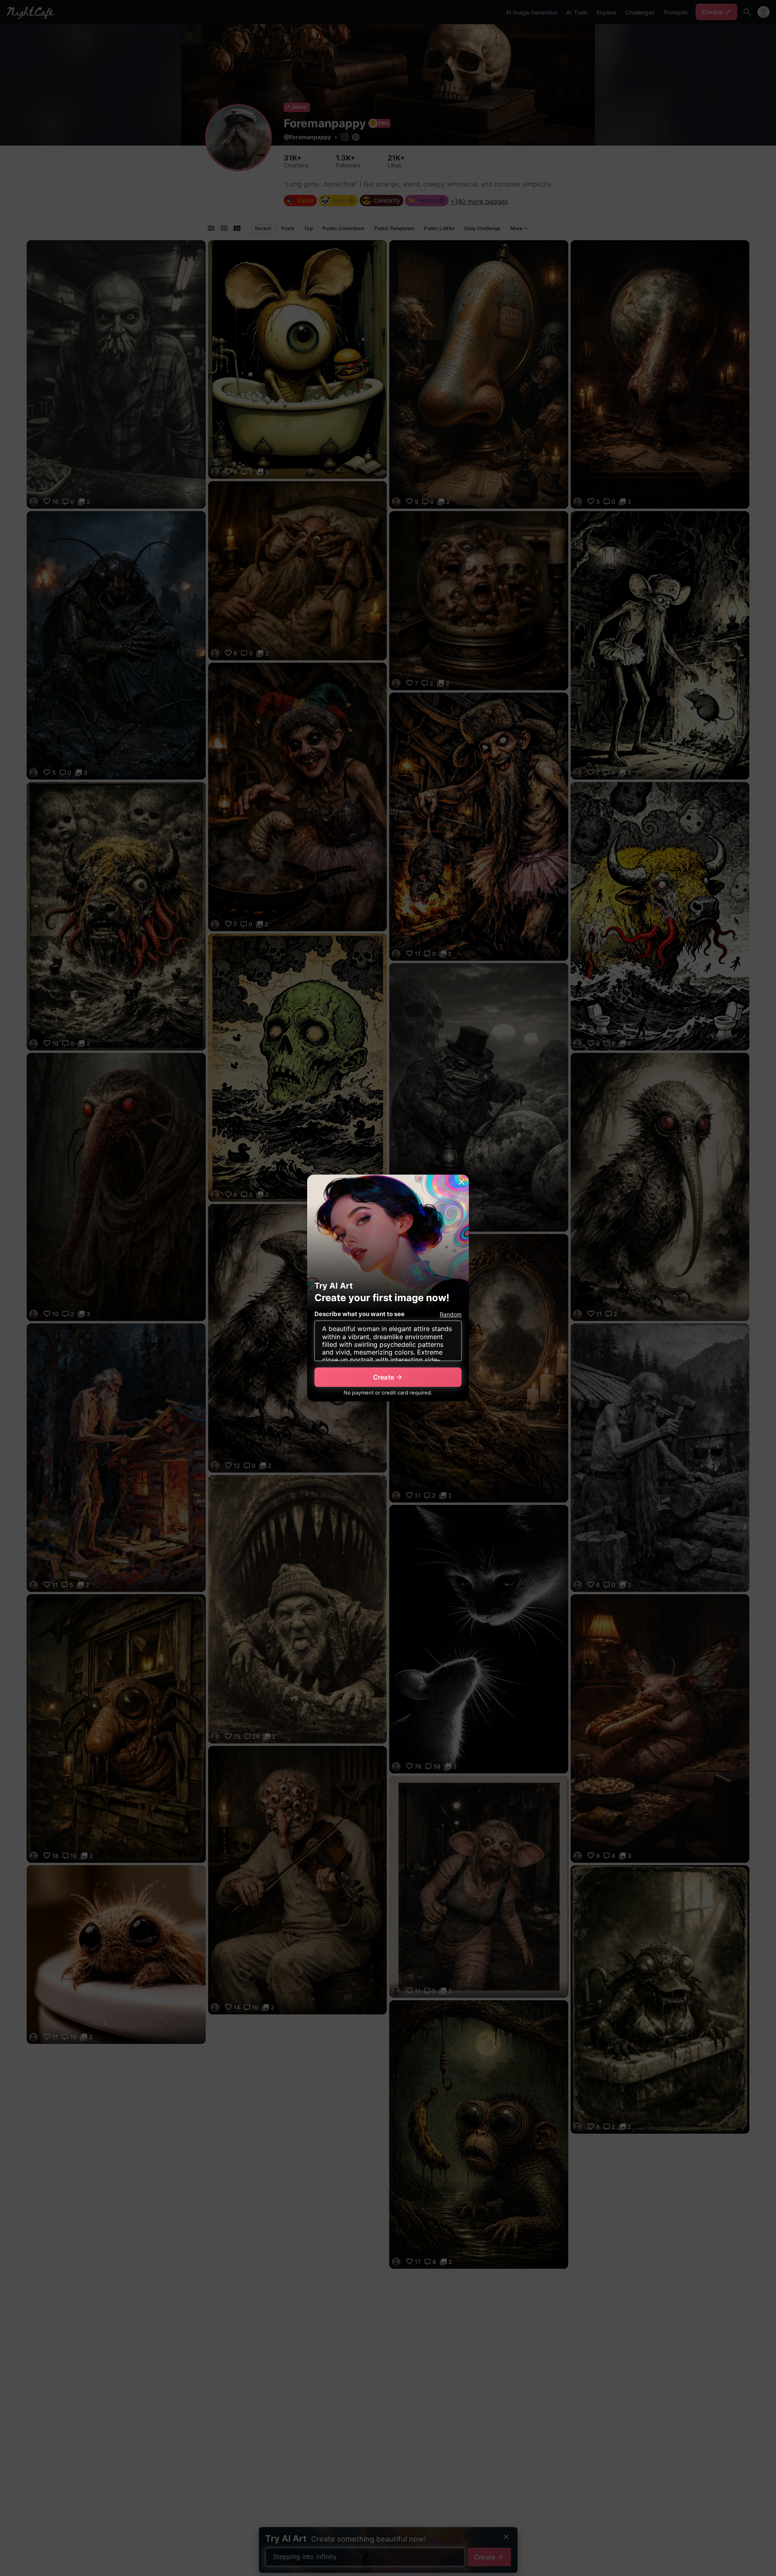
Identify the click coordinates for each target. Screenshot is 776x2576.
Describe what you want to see (360, 1314)
